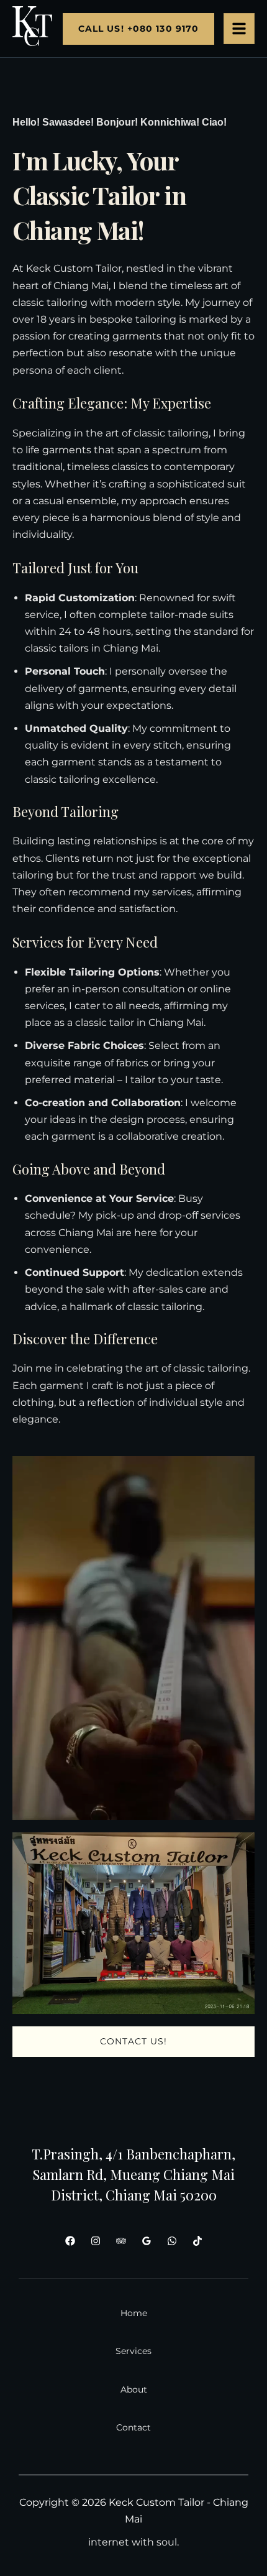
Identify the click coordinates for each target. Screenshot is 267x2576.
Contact (133, 2427)
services (172, 892)
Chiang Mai (81, 286)
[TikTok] (197, 2241)
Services (133, 2351)
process (166, 1119)
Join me (32, 1368)
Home (134, 2313)
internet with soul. (133, 2542)
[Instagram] (96, 2241)
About (134, 2389)
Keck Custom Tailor (74, 268)
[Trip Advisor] (121, 2241)
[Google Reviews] (147, 2241)
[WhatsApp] (172, 2241)
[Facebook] (70, 2241)
